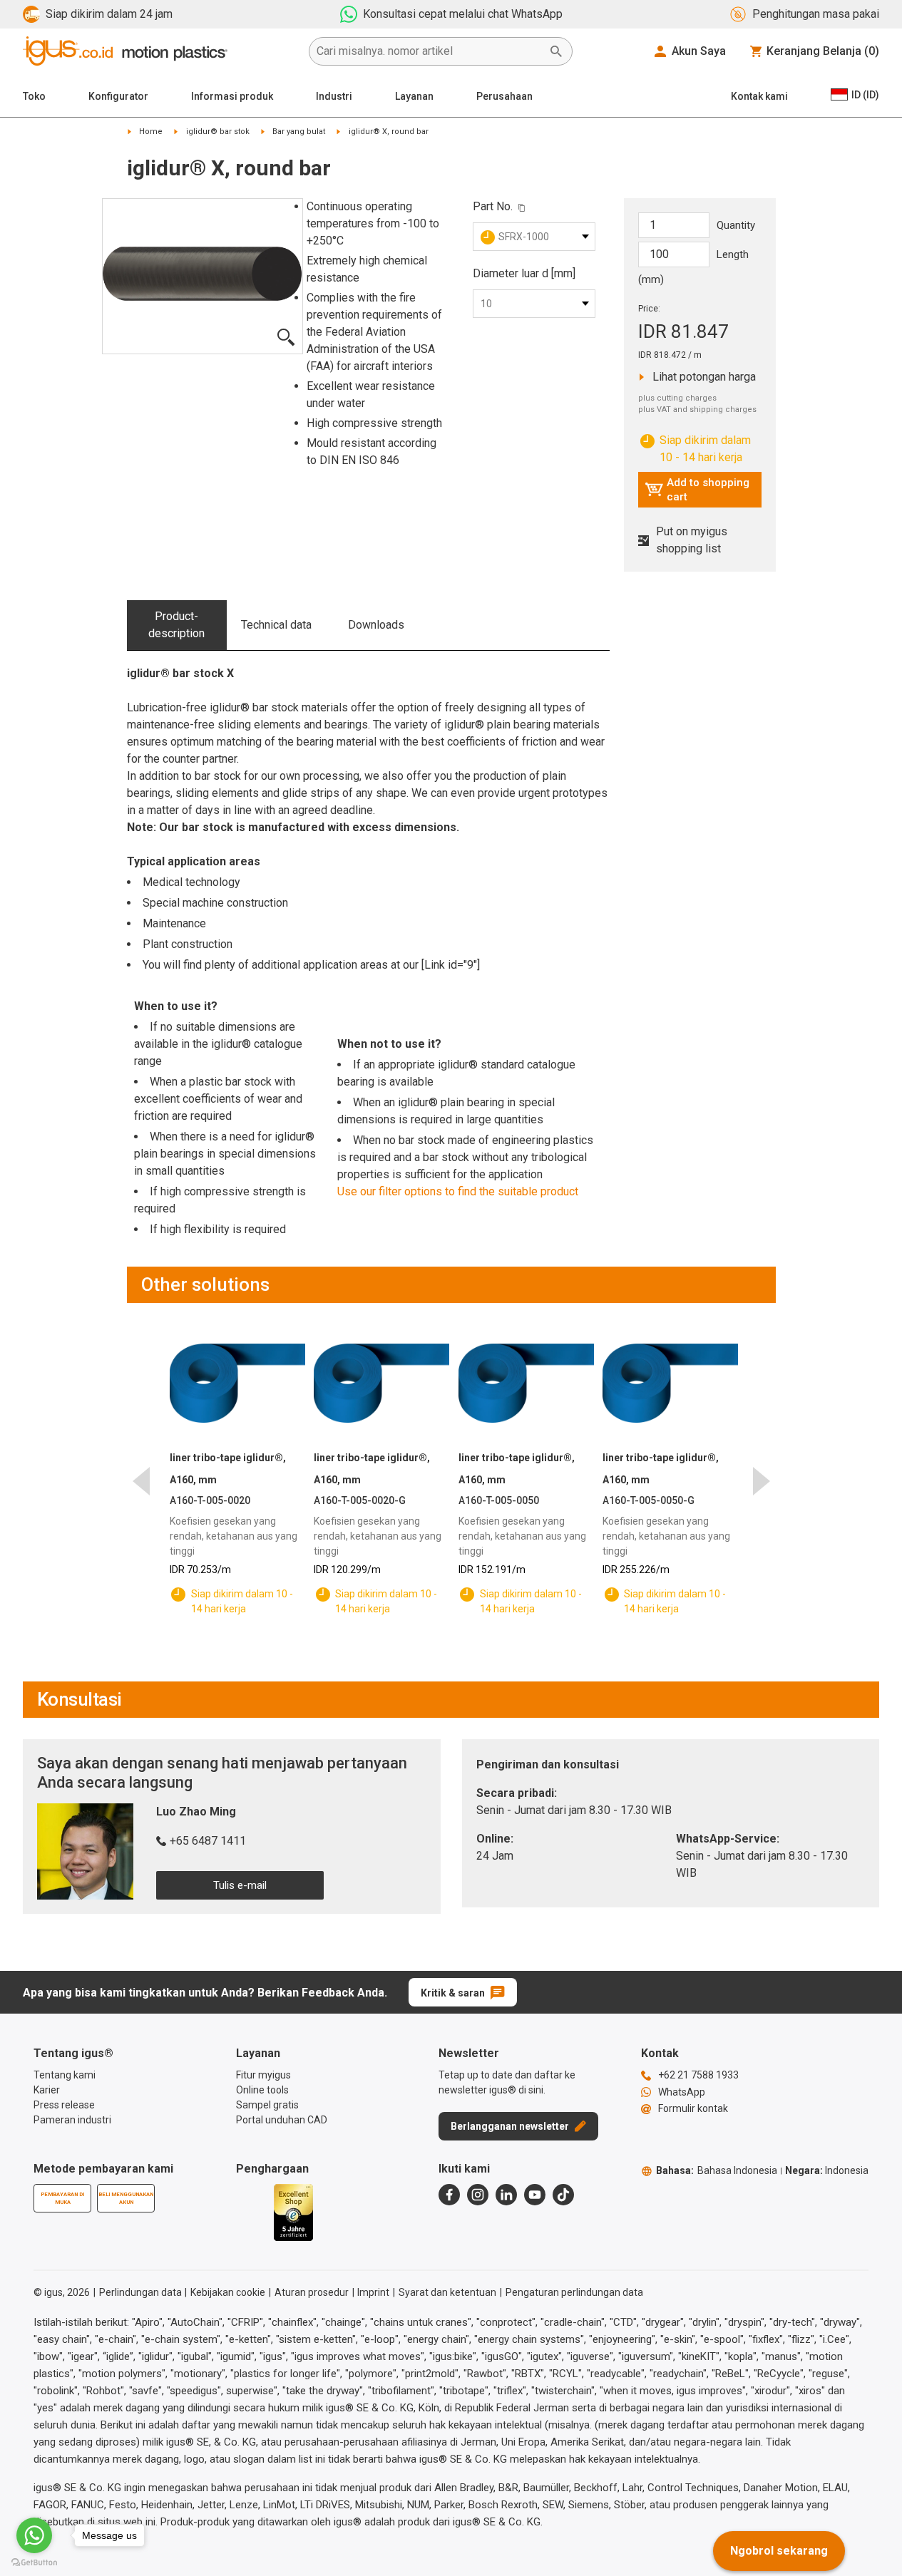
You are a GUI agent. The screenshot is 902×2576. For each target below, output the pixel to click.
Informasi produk (232, 96)
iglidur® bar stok (218, 132)
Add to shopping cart (697, 490)
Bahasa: (717, 2170)
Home (151, 132)
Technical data (276, 625)
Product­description (176, 625)
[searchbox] (429, 51)
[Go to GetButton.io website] (34, 2562)
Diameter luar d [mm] (524, 273)
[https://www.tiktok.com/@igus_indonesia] (563, 2195)
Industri (334, 96)
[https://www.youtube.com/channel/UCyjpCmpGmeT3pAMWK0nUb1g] (535, 2195)
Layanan (414, 96)
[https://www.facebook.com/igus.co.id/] (449, 2195)
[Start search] (556, 51)
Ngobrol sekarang (779, 2551)
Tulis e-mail (240, 1885)
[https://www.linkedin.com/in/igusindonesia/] (506, 2195)
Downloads (376, 625)
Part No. (493, 206)
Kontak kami (759, 96)
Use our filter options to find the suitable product (458, 1191)
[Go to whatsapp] (34, 2535)
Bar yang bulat (299, 132)
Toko (34, 96)
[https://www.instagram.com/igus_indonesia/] (478, 2195)
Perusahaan (504, 96)
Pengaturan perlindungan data (574, 2292)
